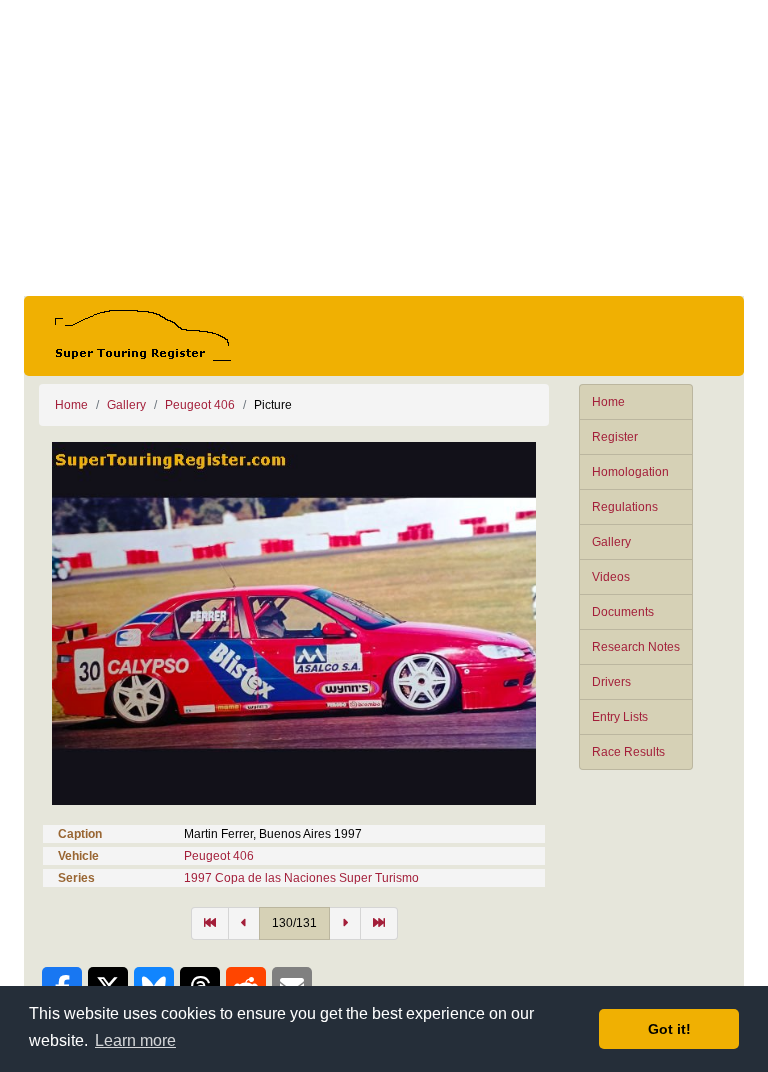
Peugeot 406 (200, 405)
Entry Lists (620, 717)
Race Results (628, 752)
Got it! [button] (669, 1029)
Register (615, 437)
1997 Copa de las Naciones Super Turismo (301, 878)
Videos (611, 577)
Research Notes (636, 647)
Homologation (630, 472)
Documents (623, 612)
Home (608, 402)
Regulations (625, 507)
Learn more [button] (135, 1040)
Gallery (611, 542)
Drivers (611, 682)
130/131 (294, 923)
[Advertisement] (384, 148)
